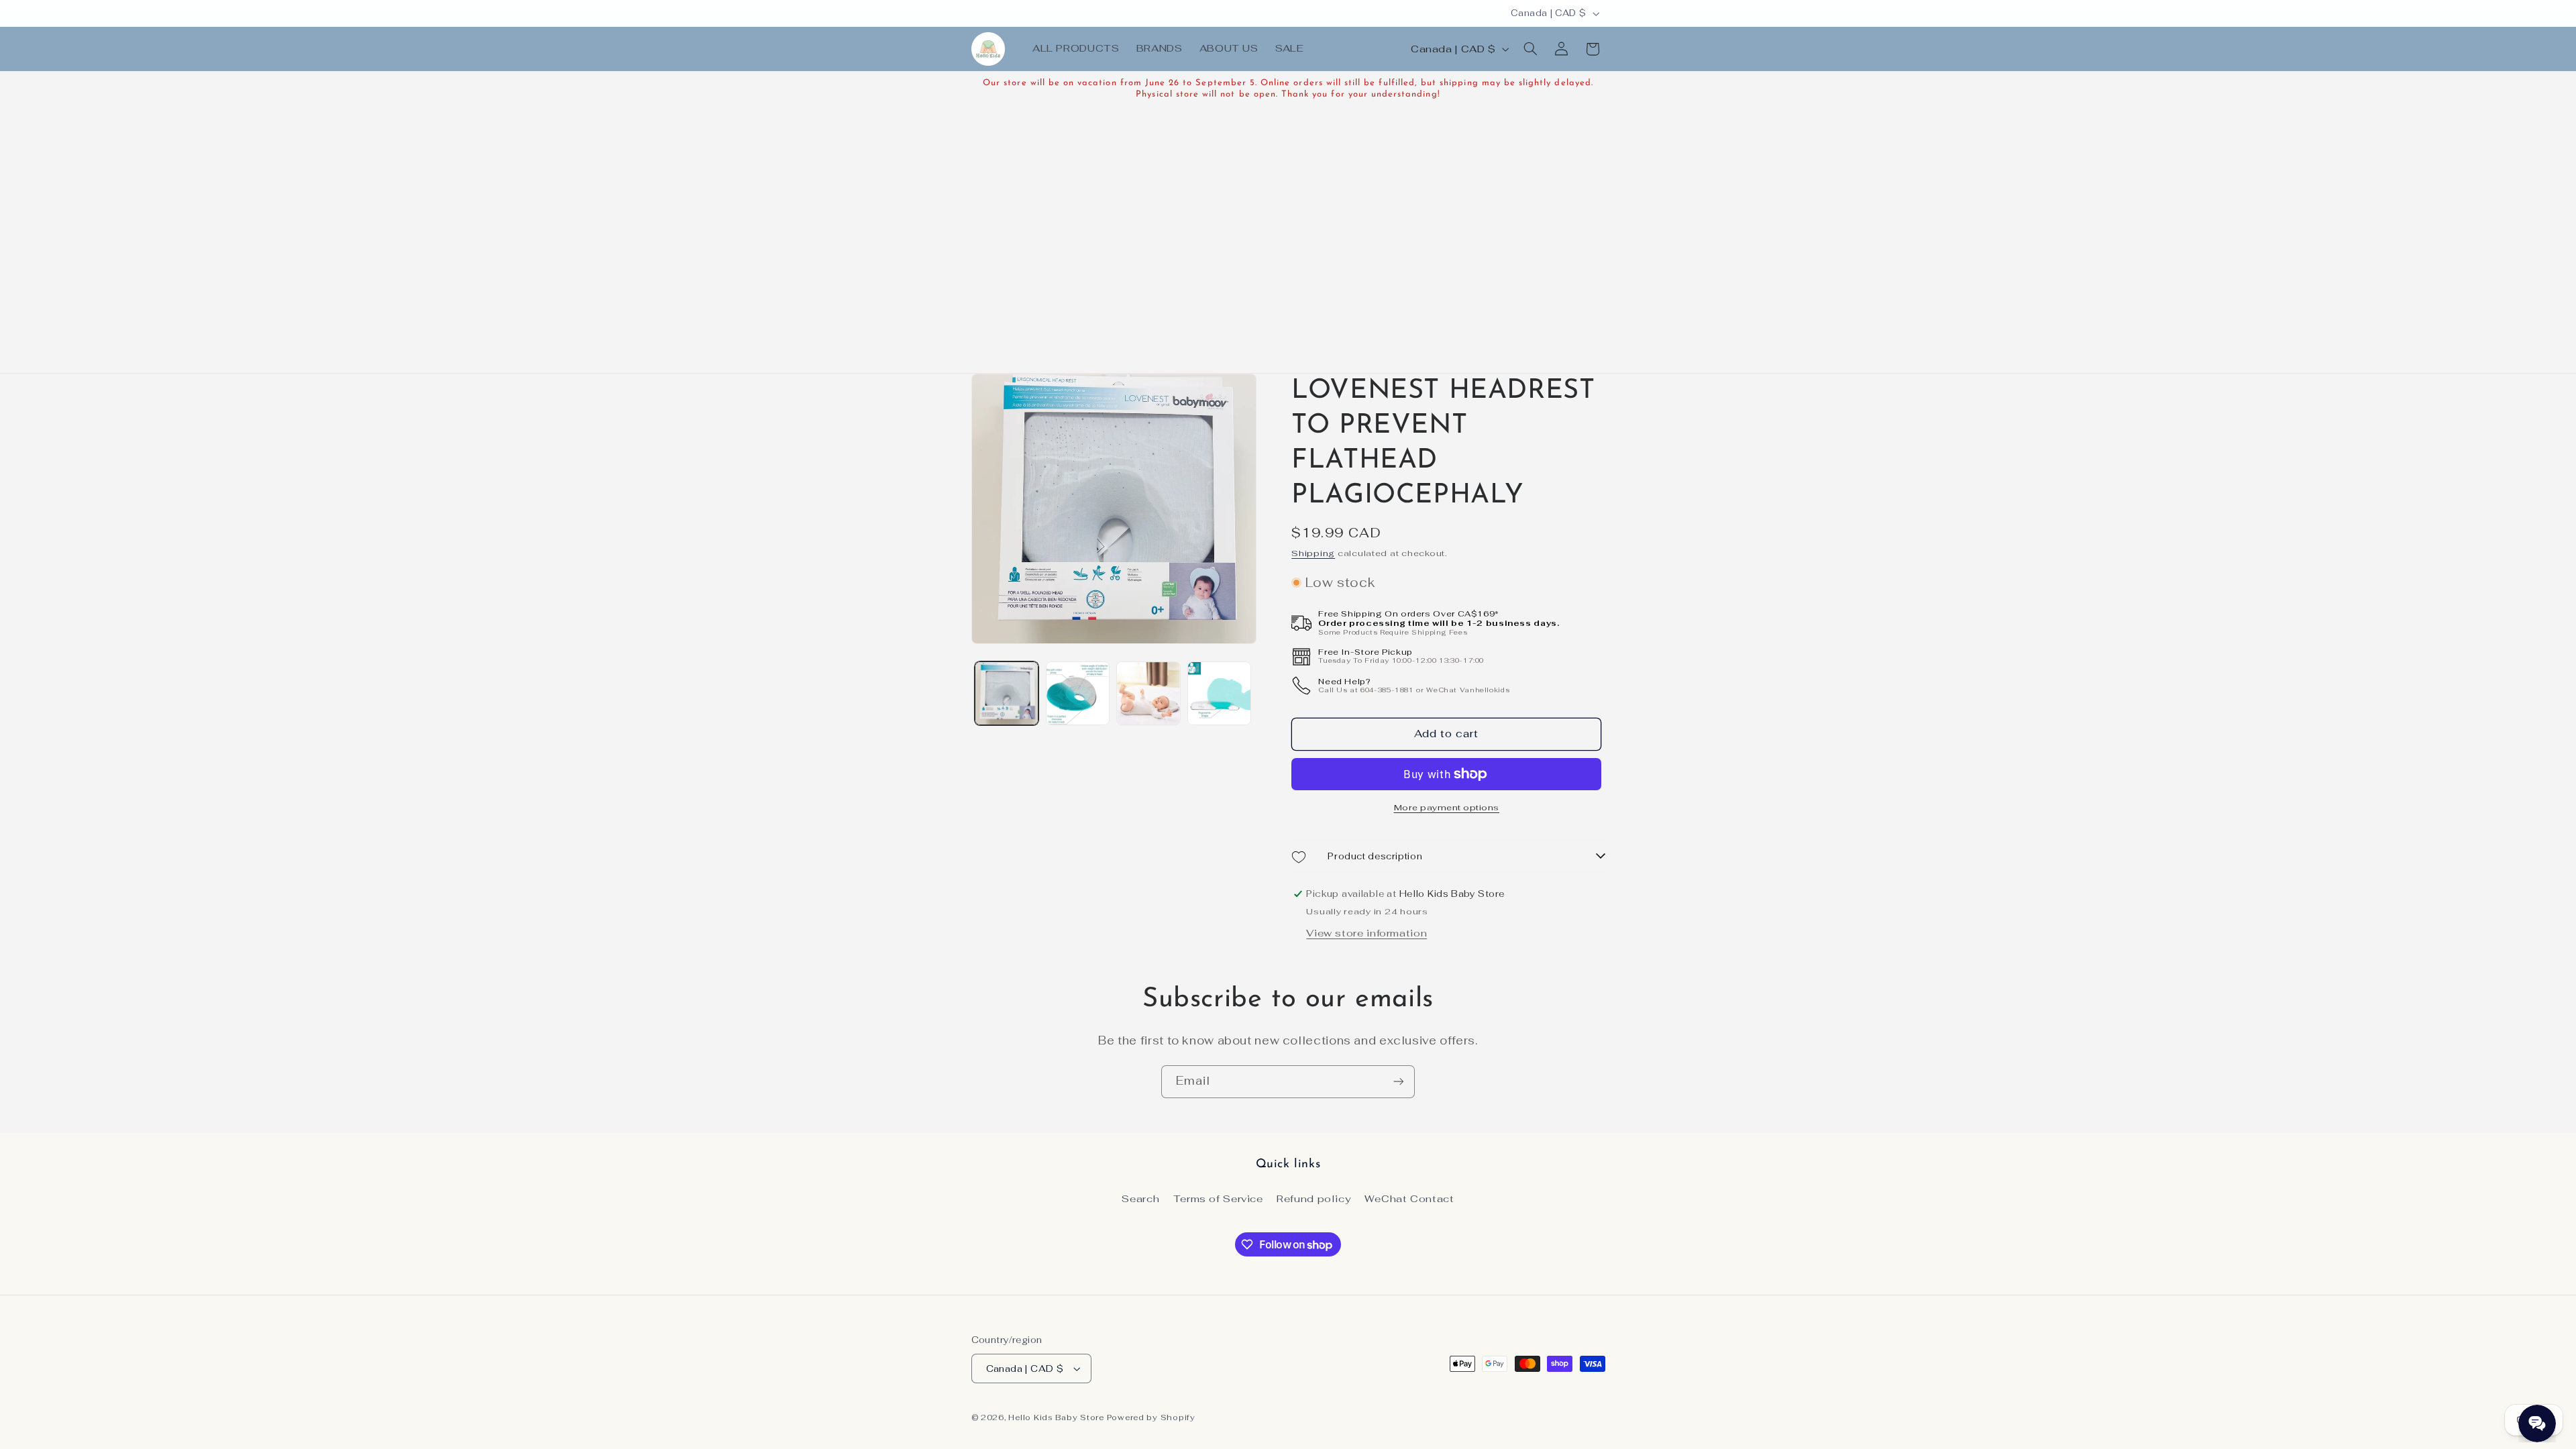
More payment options (1447, 807)
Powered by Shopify (1151, 1417)
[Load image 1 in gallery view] (1007, 693)
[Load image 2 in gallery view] (1078, 693)
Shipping (1313, 553)
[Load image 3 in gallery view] (1148, 693)
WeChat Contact (1409, 1198)
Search (1140, 1198)
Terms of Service (1218, 1198)
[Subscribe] (1399, 1082)
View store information (1366, 933)
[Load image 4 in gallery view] (1219, 693)
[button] (1530, 49)
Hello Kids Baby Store (1056, 1417)
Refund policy (1313, 1198)
